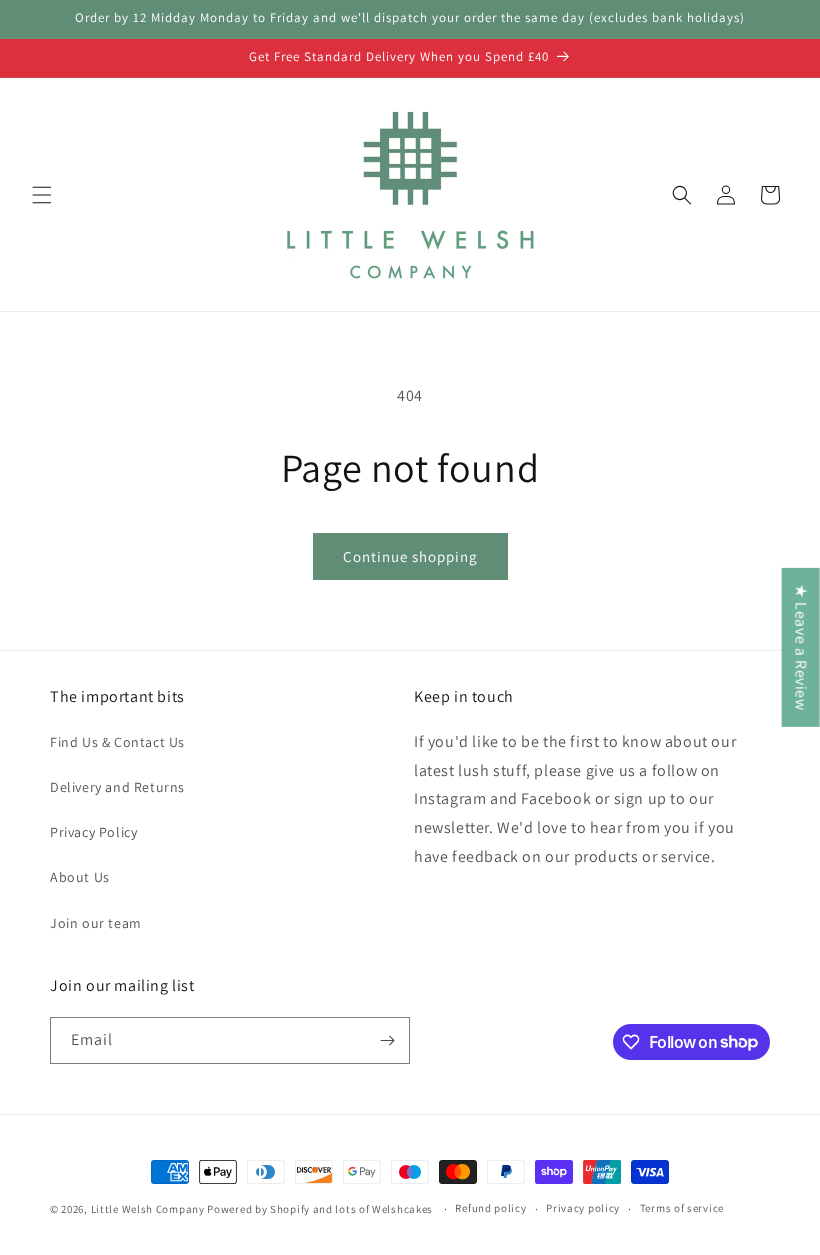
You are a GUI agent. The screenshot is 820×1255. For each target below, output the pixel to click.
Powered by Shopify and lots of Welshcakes (321, 1209)
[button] (42, 195)
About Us (80, 877)
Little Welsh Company (148, 1209)
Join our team (96, 923)
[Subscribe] (387, 1040)
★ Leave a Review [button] (801, 646)
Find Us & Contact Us (117, 742)
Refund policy (490, 1208)
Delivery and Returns (117, 787)
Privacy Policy (93, 832)
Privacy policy (583, 1208)
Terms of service (682, 1208)
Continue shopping (410, 556)
